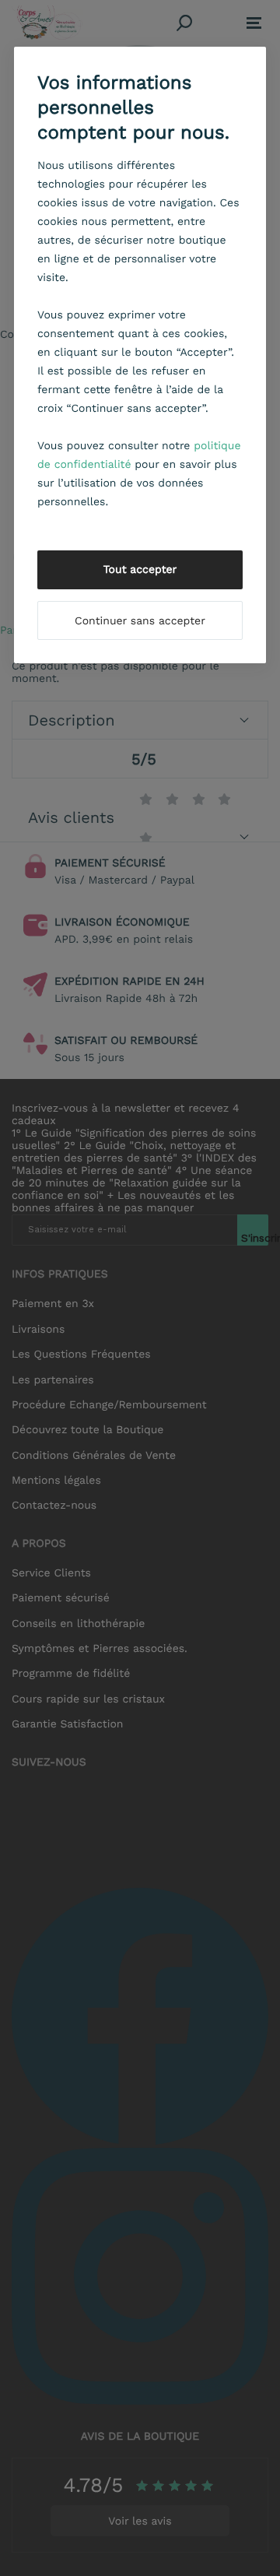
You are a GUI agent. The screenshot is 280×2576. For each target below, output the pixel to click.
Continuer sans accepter (140, 621)
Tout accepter (140, 570)
